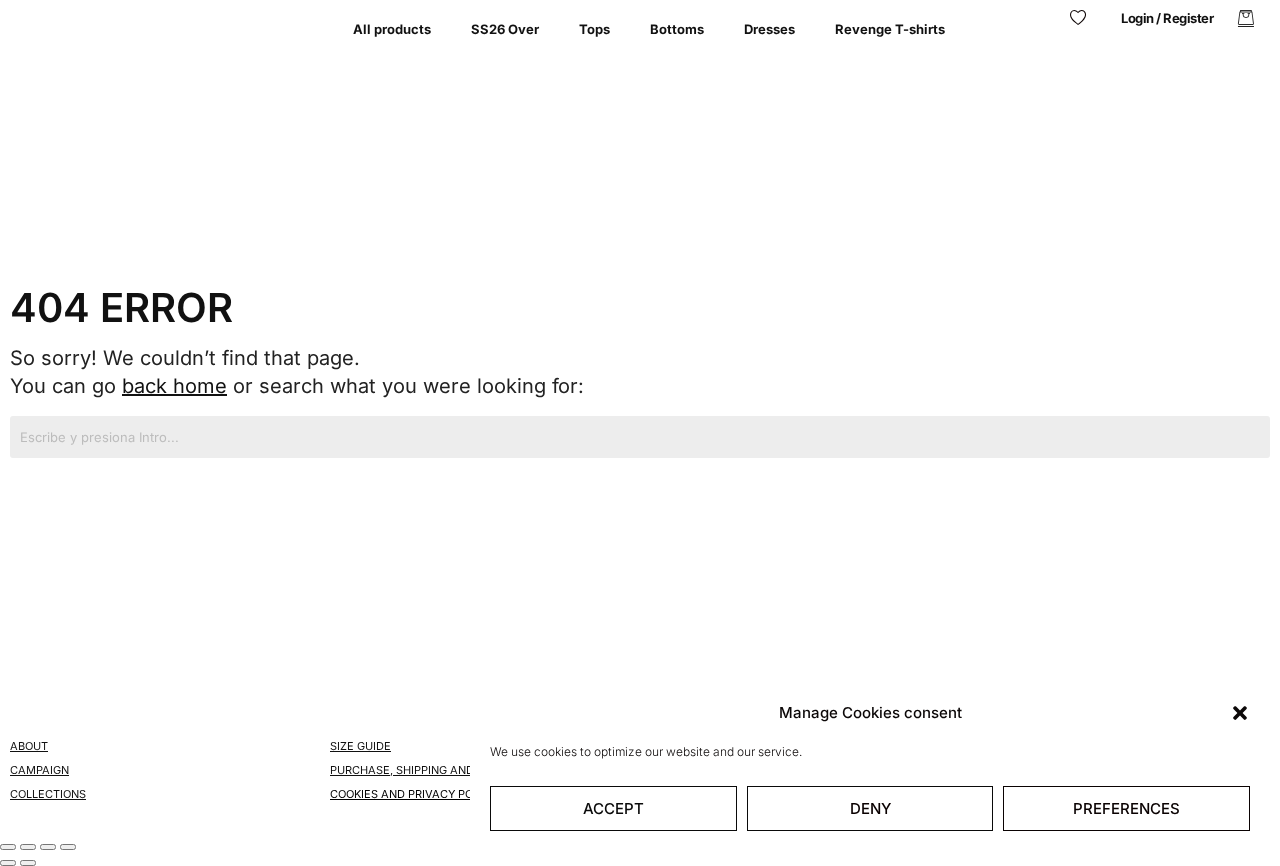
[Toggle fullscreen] (28, 847)
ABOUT (29, 746)
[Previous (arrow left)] (8, 863)
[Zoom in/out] (8, 847)
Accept (613, 808)
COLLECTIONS (48, 794)
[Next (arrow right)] (28, 863)
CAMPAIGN (39, 770)
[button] (1240, 713)
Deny (870, 808)
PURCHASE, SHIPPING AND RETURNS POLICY (450, 770)
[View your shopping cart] (1246, 18)
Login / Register (1167, 18)
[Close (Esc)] (68, 847)
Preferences (1126, 808)
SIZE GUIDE (360, 746)
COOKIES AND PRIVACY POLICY (413, 794)
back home (174, 386)
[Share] (48, 847)
